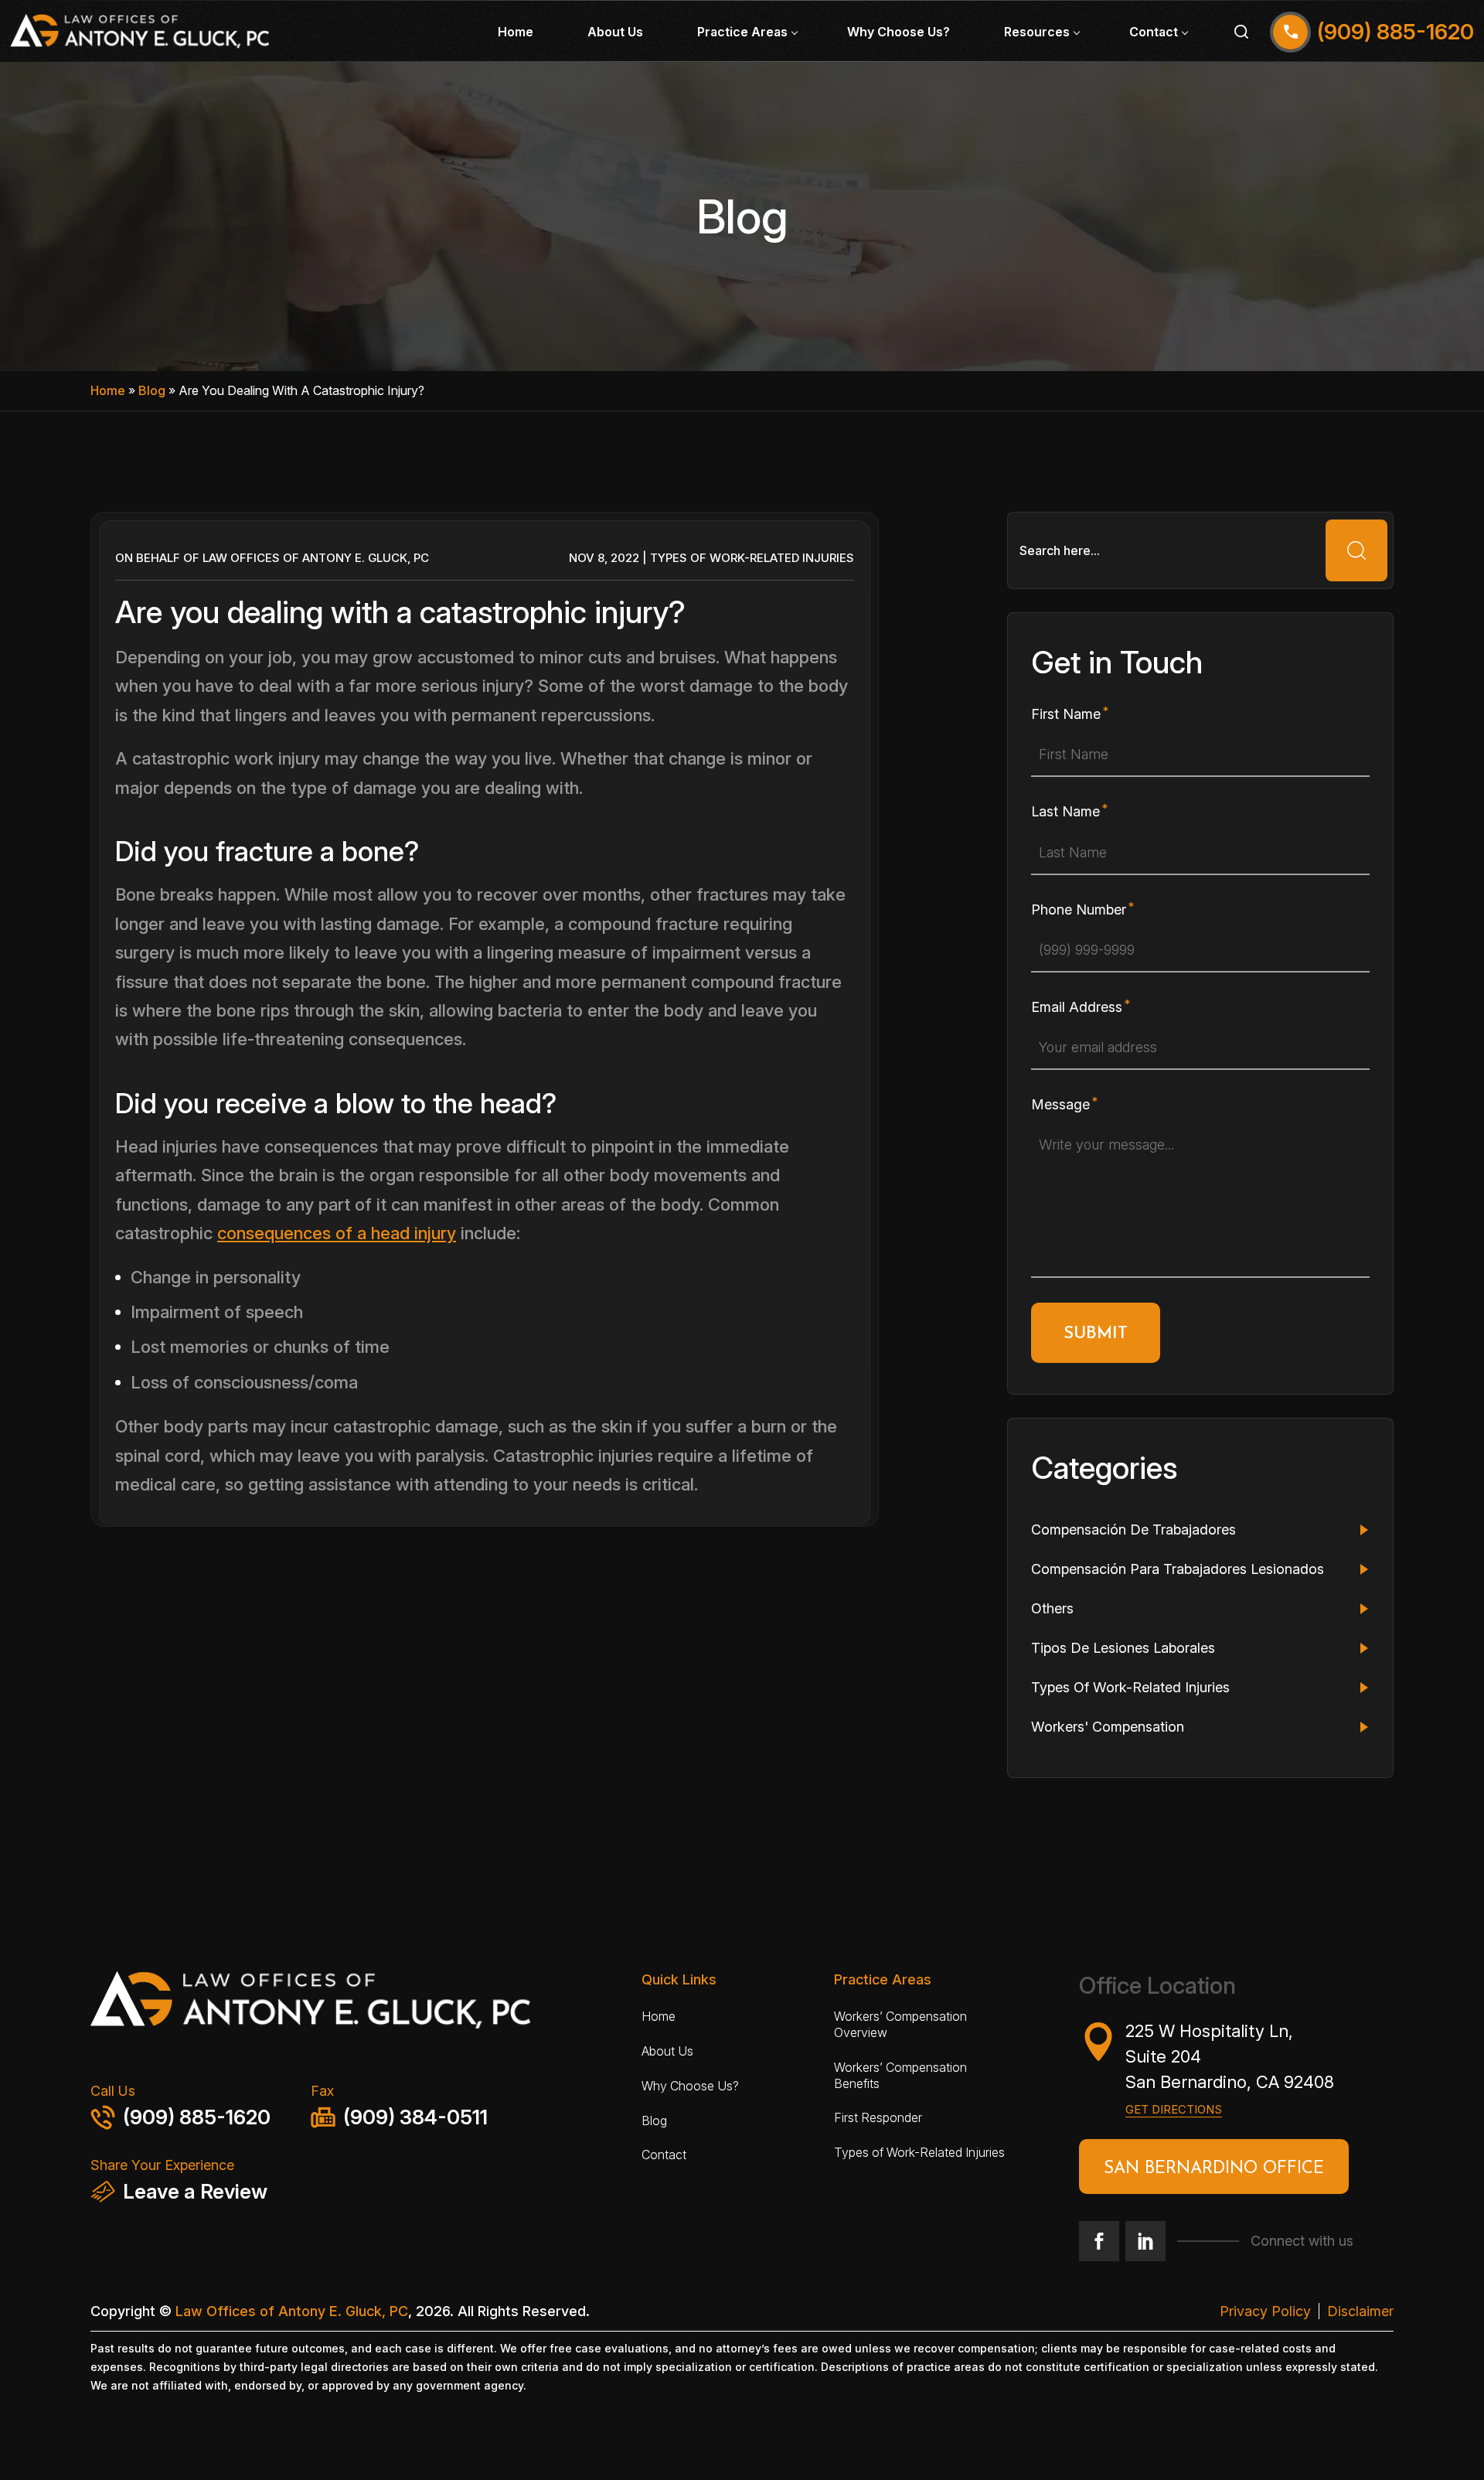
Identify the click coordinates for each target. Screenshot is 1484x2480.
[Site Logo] (140, 31)
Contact (1154, 32)
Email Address (1077, 1007)
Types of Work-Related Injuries (919, 2152)
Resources (1037, 32)
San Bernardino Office (1214, 2169)
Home (516, 32)
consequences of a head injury (337, 1233)
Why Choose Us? (899, 32)
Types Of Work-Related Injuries (752, 558)
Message (1060, 1104)
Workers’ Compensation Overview (900, 2024)
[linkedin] (1145, 2241)
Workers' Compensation (1108, 1727)
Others (1052, 1608)
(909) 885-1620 (197, 2117)
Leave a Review (195, 2191)
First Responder (878, 2117)
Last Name (1065, 811)
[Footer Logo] (357, 2005)
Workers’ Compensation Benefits (900, 2075)
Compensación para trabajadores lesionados (1178, 1569)
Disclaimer (1360, 2311)
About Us (615, 32)
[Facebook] (1099, 2241)
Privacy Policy (1265, 2311)
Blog (152, 390)
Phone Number (1079, 910)
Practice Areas (742, 32)
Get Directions (1174, 2109)
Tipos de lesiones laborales (1123, 1648)
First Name (1066, 714)
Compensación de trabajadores (1133, 1530)
